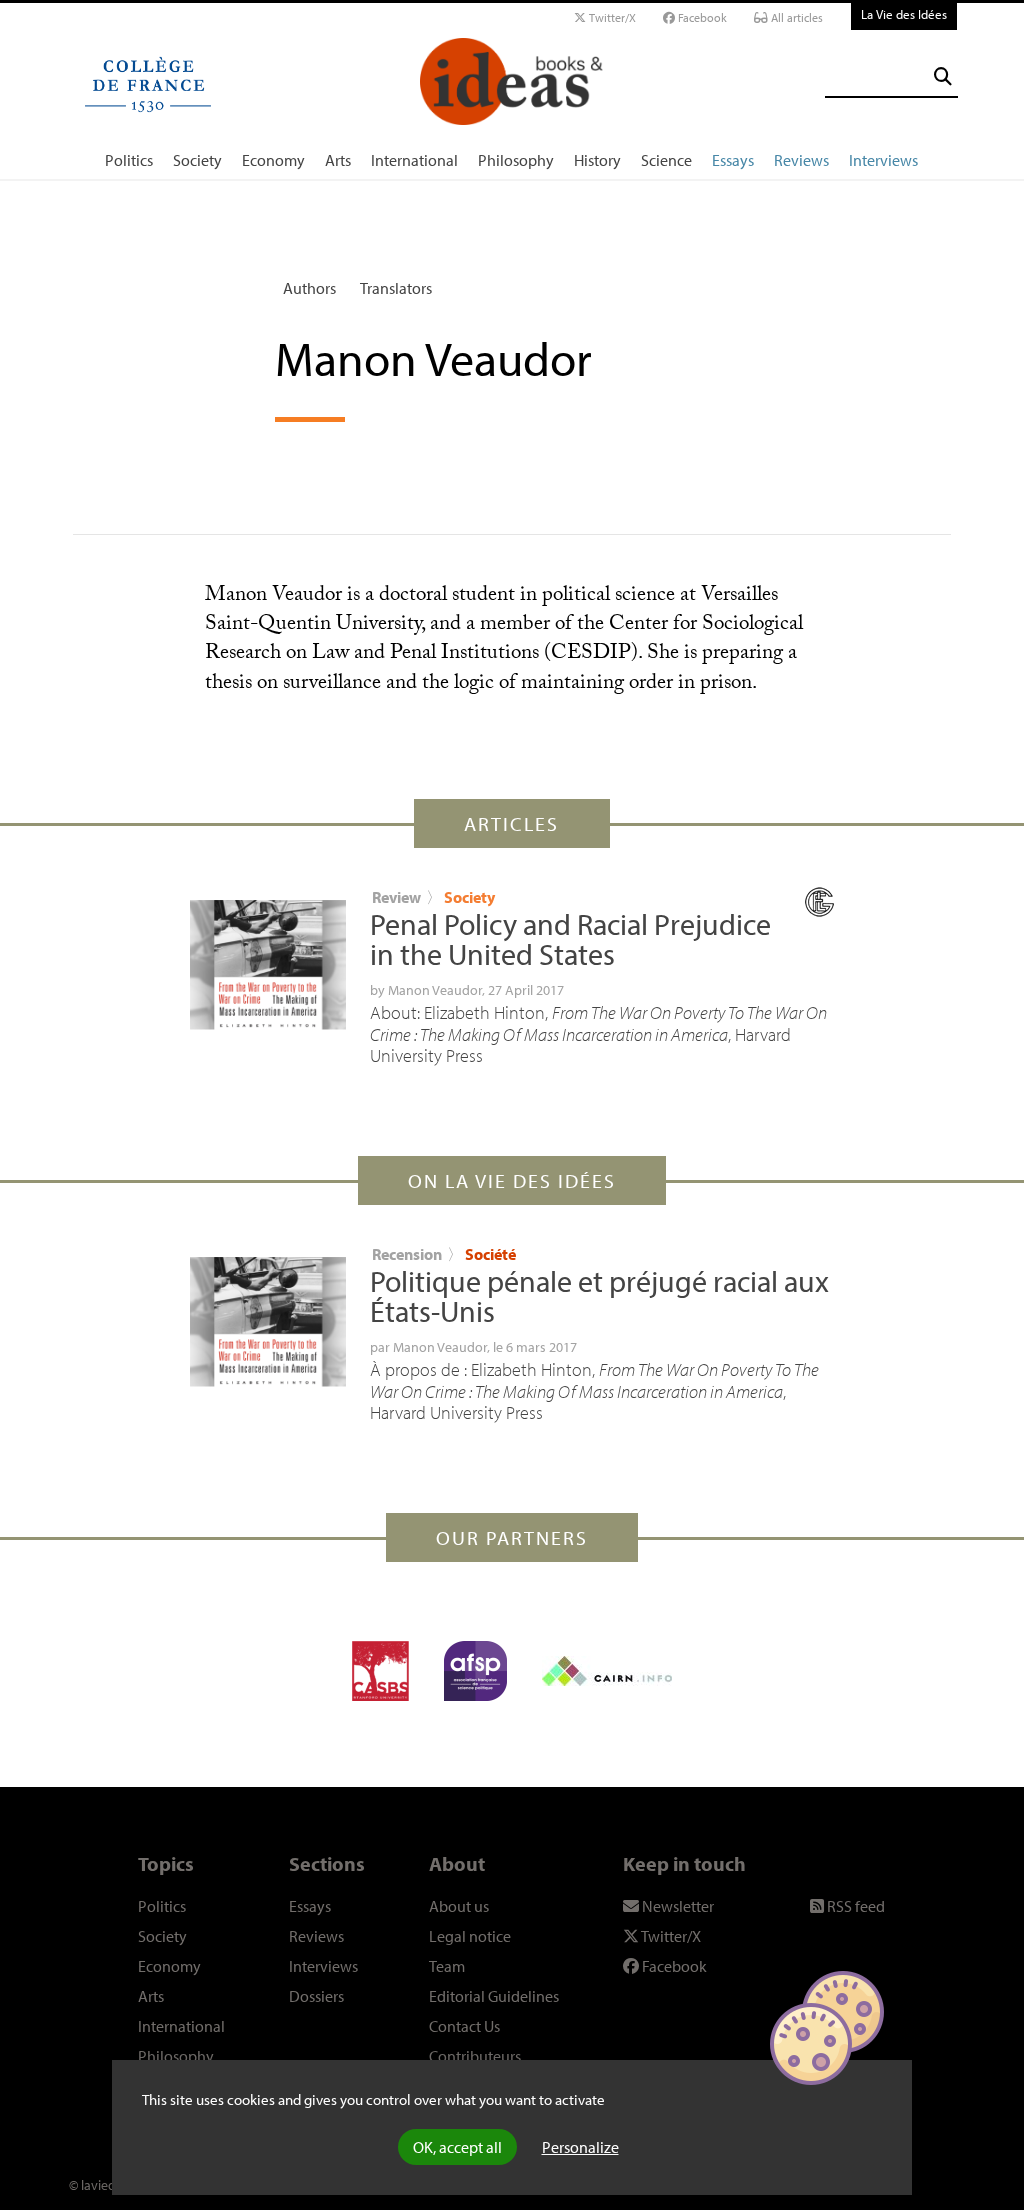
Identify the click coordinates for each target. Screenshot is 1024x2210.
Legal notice (470, 1936)
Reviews (801, 160)
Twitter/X (611, 17)
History (597, 160)
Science (666, 160)
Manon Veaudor (435, 990)
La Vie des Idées (904, 14)
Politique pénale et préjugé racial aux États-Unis (599, 1296)
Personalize (580, 2147)
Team (447, 1966)
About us (459, 1906)
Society (197, 160)
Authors (309, 288)
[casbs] (380, 1671)
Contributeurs (475, 2056)
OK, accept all (457, 2147)
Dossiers (316, 1996)
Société (490, 1254)
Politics (129, 160)
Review (396, 897)
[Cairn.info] (607, 1671)
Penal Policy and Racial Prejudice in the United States (570, 939)
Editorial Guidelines (494, 1996)
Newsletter (676, 1906)
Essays (733, 160)
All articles (795, 17)
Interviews (883, 160)
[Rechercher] (943, 76)
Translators (396, 288)
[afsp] (475, 1671)
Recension (407, 1254)
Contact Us (464, 2026)
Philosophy (516, 160)
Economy (273, 160)
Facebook (701, 17)
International (414, 160)
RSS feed (854, 1906)
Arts (338, 160)
